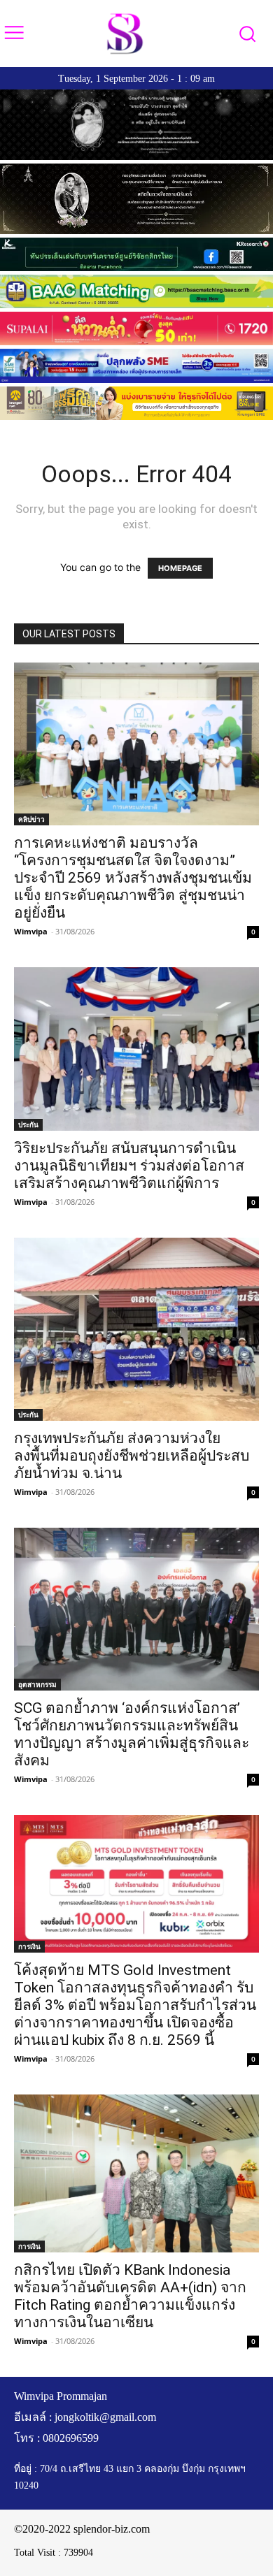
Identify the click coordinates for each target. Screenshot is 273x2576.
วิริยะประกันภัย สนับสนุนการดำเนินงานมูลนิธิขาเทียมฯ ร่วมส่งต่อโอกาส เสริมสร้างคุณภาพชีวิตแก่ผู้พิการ (129, 1166)
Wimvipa (31, 931)
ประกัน (28, 1124)
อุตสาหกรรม (37, 1684)
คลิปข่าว (31, 819)
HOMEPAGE (180, 568)
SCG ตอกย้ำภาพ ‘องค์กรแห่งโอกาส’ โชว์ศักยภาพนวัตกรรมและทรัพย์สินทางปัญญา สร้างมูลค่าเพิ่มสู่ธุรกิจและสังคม (132, 1734)
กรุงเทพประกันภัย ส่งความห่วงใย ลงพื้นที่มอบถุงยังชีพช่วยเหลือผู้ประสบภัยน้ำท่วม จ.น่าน (132, 1456)
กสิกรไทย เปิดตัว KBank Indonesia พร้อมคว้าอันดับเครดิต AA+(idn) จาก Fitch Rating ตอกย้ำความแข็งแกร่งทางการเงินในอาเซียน (130, 2296)
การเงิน (29, 1946)
